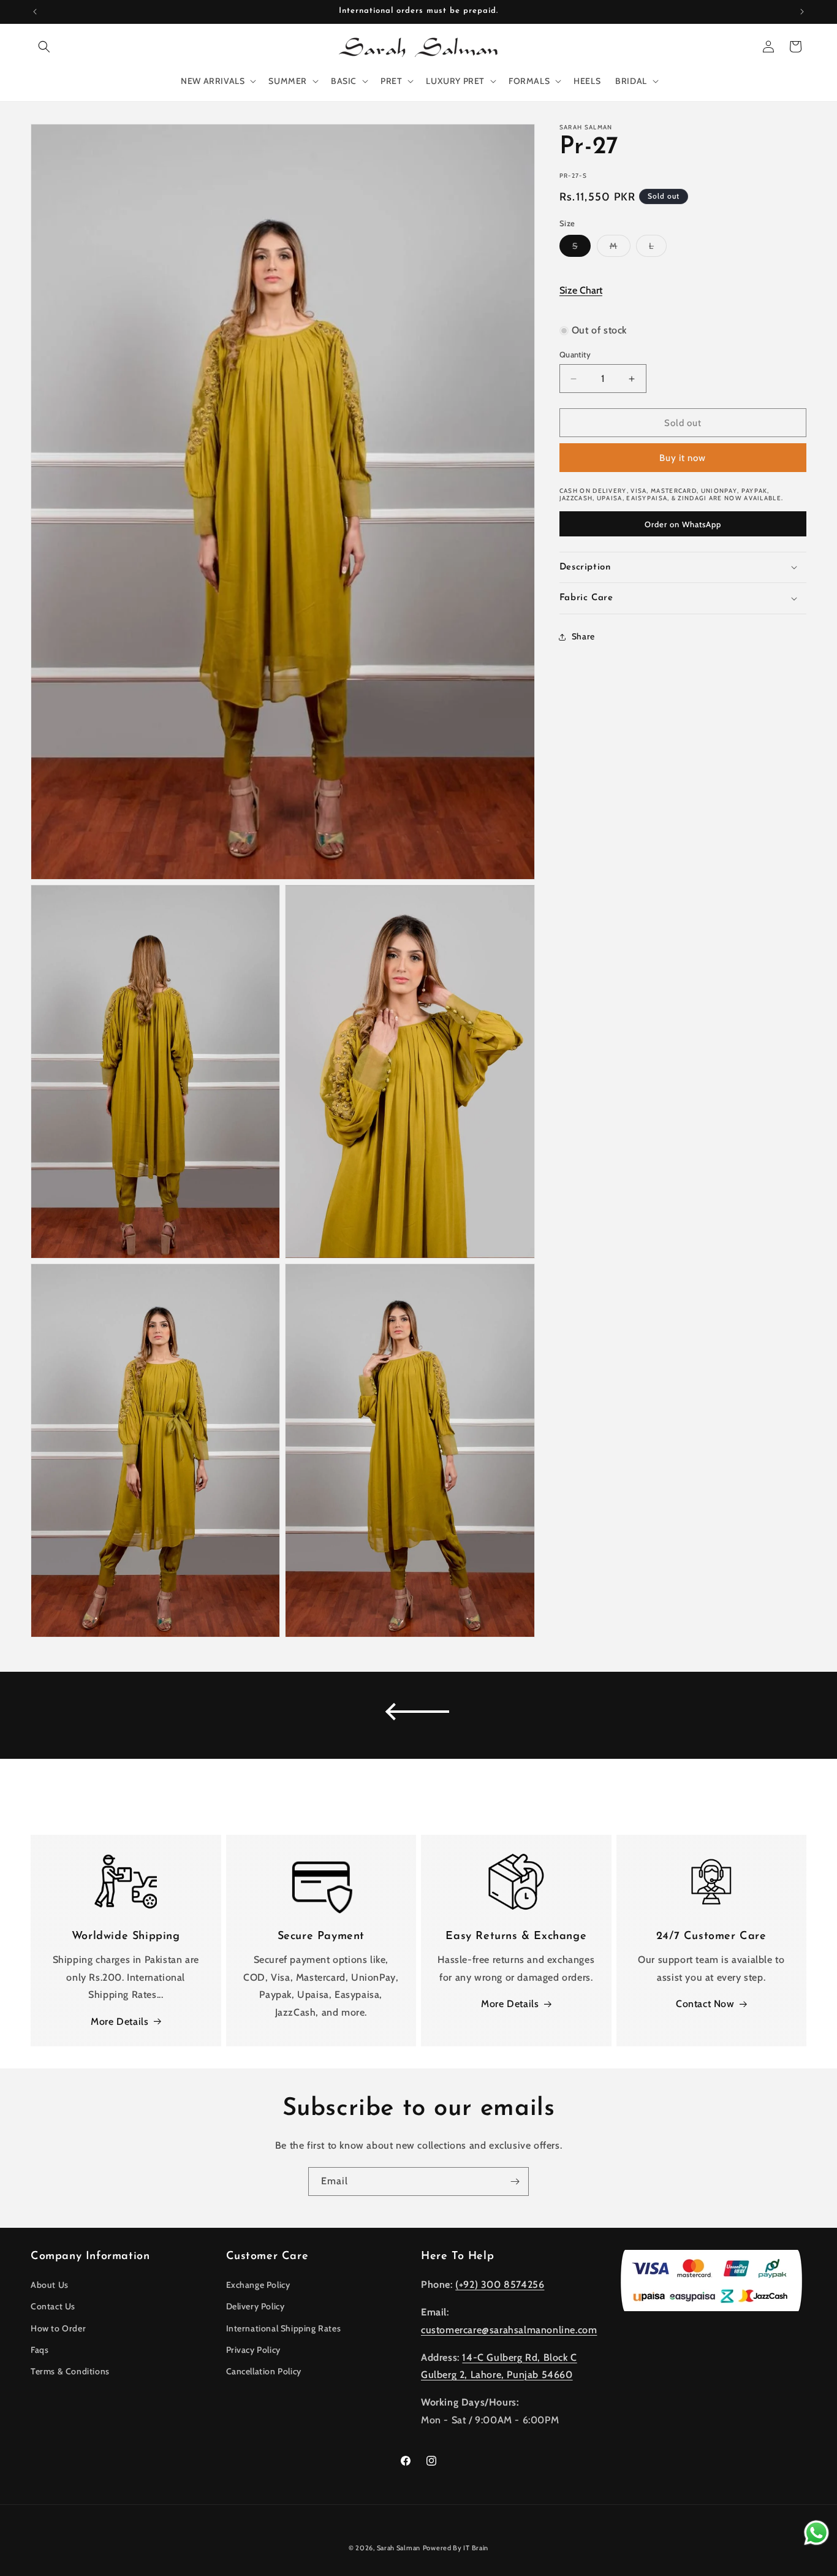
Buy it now (683, 458)
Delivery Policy (256, 2306)
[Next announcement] (802, 12)
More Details (119, 2022)
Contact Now (705, 2004)
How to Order (58, 2328)
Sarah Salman (399, 2548)
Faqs (40, 2350)
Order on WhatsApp (683, 524)
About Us (50, 2285)
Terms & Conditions (70, 2371)
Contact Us (53, 2306)
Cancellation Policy (264, 2371)
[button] (44, 47)
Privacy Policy (253, 2350)
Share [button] (583, 636)
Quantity (575, 354)
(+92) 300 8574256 (500, 2284)
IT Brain (475, 2548)
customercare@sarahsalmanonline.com (509, 2330)
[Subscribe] (515, 2182)
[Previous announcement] (35, 12)
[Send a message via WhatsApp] (816, 2533)
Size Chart (581, 290)
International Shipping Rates (284, 2328)
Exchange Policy (258, 2285)
